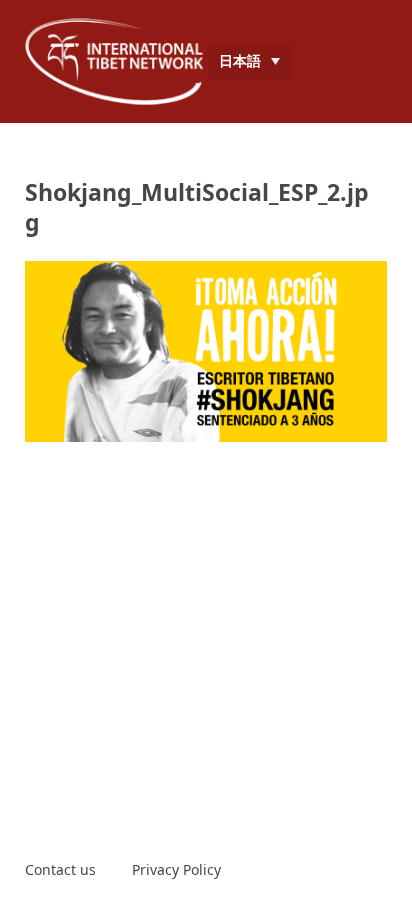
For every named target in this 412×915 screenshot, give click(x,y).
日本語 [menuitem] (240, 60)
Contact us (60, 869)
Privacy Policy (176, 869)
